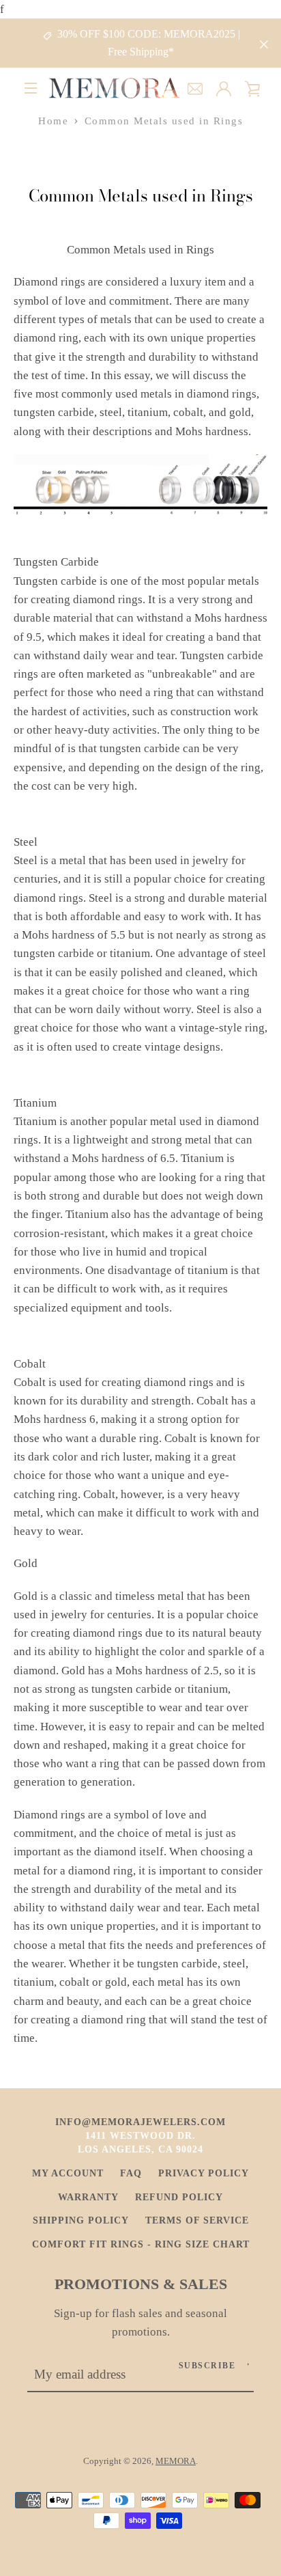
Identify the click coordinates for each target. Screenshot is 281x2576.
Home (53, 121)
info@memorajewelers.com (140, 2122)
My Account (68, 2173)
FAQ (131, 2173)
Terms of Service (197, 2220)
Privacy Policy (204, 2173)
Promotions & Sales (141, 2284)
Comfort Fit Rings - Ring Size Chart (141, 2244)
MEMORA (176, 2461)
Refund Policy (179, 2197)
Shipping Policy (81, 2220)
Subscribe (207, 2366)
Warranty (88, 2197)
